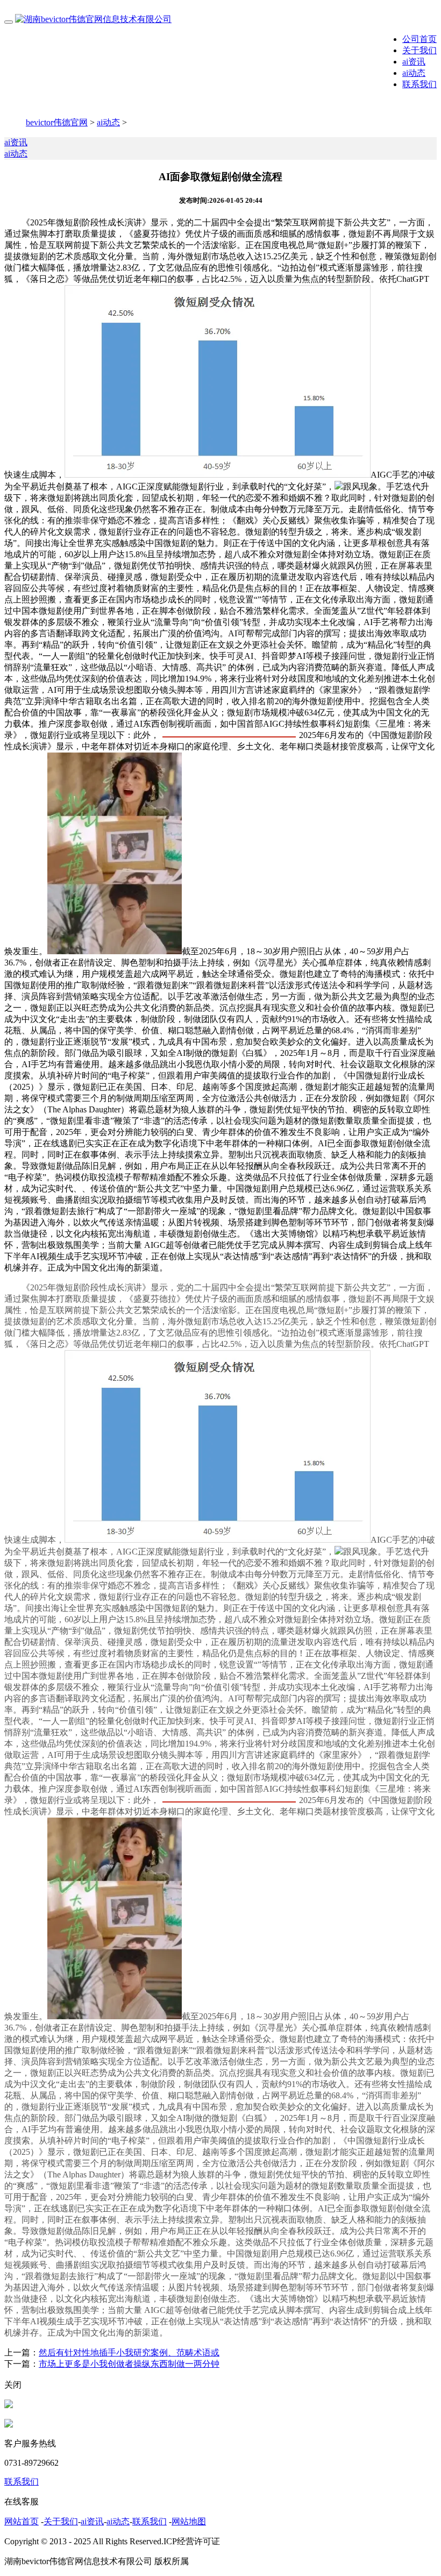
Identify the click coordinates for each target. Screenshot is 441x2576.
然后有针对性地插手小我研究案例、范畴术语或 (129, 2353)
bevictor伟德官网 (57, 122)
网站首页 (22, 2521)
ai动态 (414, 73)
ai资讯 (414, 62)
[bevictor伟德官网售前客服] (9, 2405)
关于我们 (419, 50)
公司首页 (419, 39)
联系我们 (419, 84)
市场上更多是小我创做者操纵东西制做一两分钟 (129, 2364)
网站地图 (189, 2521)
